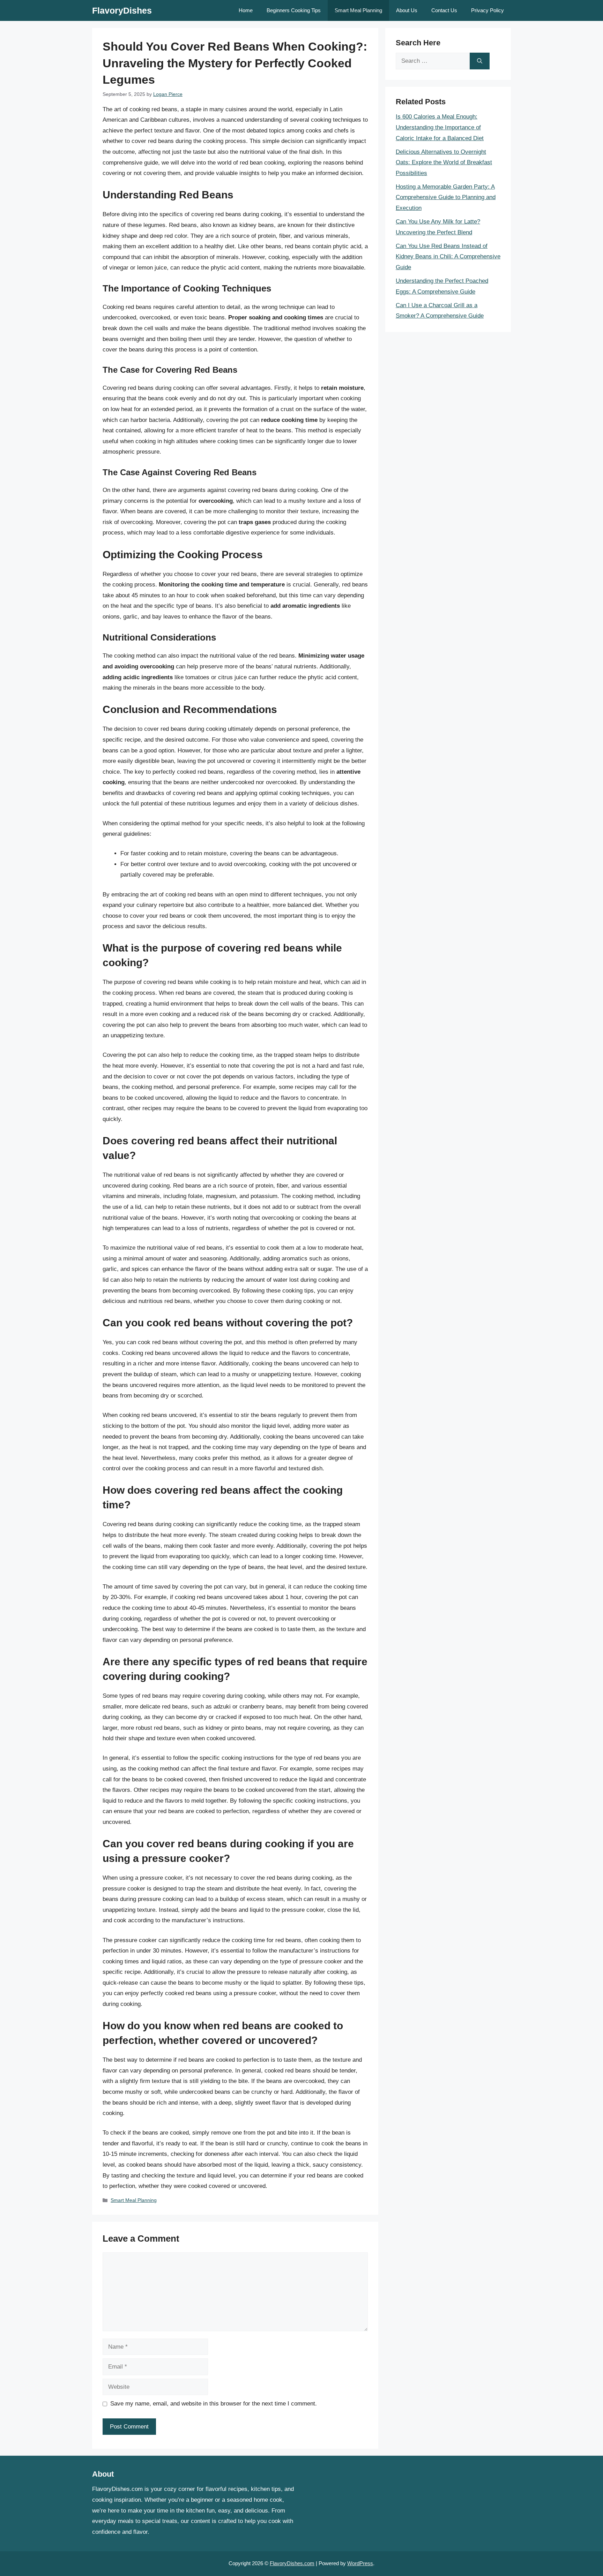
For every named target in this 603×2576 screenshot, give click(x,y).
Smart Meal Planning (358, 10)
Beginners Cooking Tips (294, 10)
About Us (407, 10)
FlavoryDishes (122, 10)
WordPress (360, 2563)
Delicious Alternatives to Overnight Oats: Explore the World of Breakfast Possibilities (444, 162)
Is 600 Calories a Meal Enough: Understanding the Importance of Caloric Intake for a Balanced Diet (440, 127)
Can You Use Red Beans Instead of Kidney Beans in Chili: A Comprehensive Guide (448, 257)
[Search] (480, 61)
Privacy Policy (487, 10)
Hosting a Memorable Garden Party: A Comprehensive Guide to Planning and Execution (446, 197)
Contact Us (444, 10)
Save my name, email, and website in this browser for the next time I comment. (214, 2404)
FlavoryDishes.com (292, 2563)
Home (246, 10)
